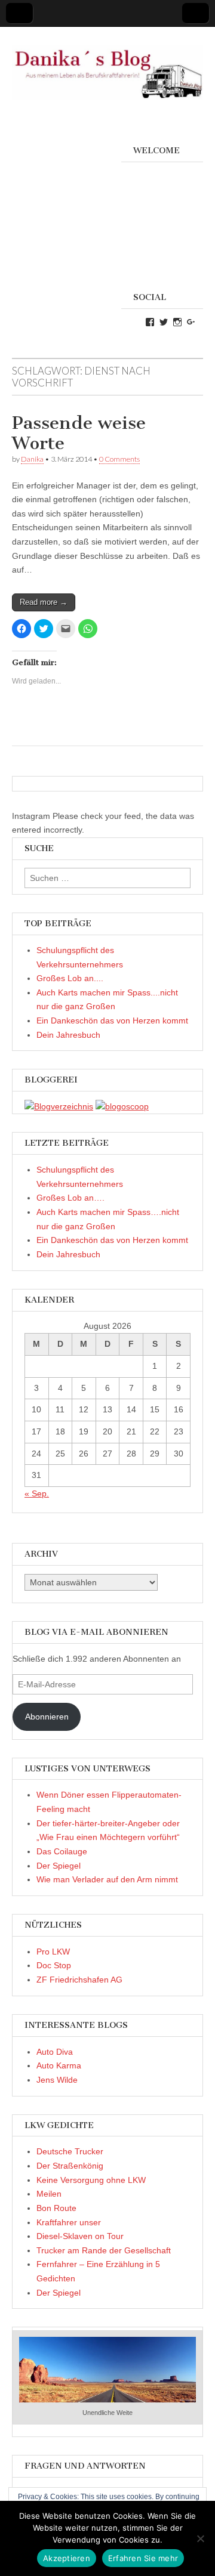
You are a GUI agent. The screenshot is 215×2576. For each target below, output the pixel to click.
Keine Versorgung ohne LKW (91, 2180)
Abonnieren (47, 1717)
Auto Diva (55, 2052)
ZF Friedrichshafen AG (79, 1980)
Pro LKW (53, 1952)
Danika (32, 459)
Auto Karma (59, 2065)
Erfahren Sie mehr (143, 2558)
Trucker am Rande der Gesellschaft (104, 2250)
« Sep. (37, 1493)
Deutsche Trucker (70, 2151)
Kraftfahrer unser (69, 2222)
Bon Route (56, 2208)
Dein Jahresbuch (68, 1035)
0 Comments (119, 459)
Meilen (49, 2194)
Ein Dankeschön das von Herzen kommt (112, 1020)
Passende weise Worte (79, 433)
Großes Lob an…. (70, 1198)
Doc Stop (54, 1965)
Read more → (44, 602)
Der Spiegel (59, 1866)
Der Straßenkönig (70, 2166)
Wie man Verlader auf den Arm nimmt (107, 1879)
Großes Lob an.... (70, 978)
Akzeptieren (67, 2558)
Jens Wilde (57, 2080)
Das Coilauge (62, 1851)
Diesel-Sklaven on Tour (80, 2236)
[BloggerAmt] (59, 1106)
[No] (200, 2538)
